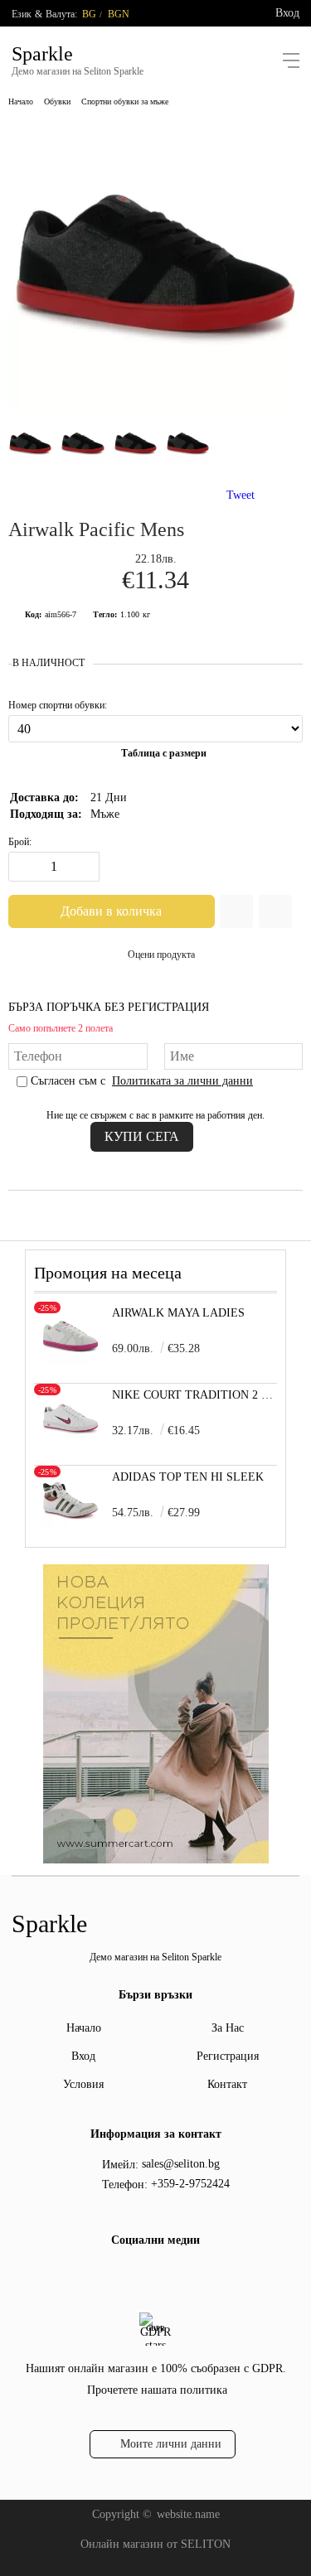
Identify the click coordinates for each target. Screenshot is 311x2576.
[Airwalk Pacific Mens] (155, 406)
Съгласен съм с (142, 1081)
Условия (83, 2084)
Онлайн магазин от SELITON (155, 2544)
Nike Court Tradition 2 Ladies (194, 1395)
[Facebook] (140, 2277)
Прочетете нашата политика (157, 2390)
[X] (167, 2274)
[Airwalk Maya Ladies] (70, 1361)
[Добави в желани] (236, 911)
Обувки (57, 101)
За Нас (228, 2028)
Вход (287, 13)
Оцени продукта (161, 955)
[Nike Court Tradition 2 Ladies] (70, 1443)
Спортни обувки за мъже (125, 101)
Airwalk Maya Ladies (178, 1313)
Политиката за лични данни (182, 1081)
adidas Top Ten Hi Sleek (188, 1477)
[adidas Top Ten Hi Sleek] (70, 1525)
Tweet (241, 495)
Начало (21, 101)
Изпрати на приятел (275, 911)
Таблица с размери (164, 753)
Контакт (227, 2084)
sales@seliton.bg (181, 2164)
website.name (188, 2514)
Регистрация (228, 2056)
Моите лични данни (171, 2444)
